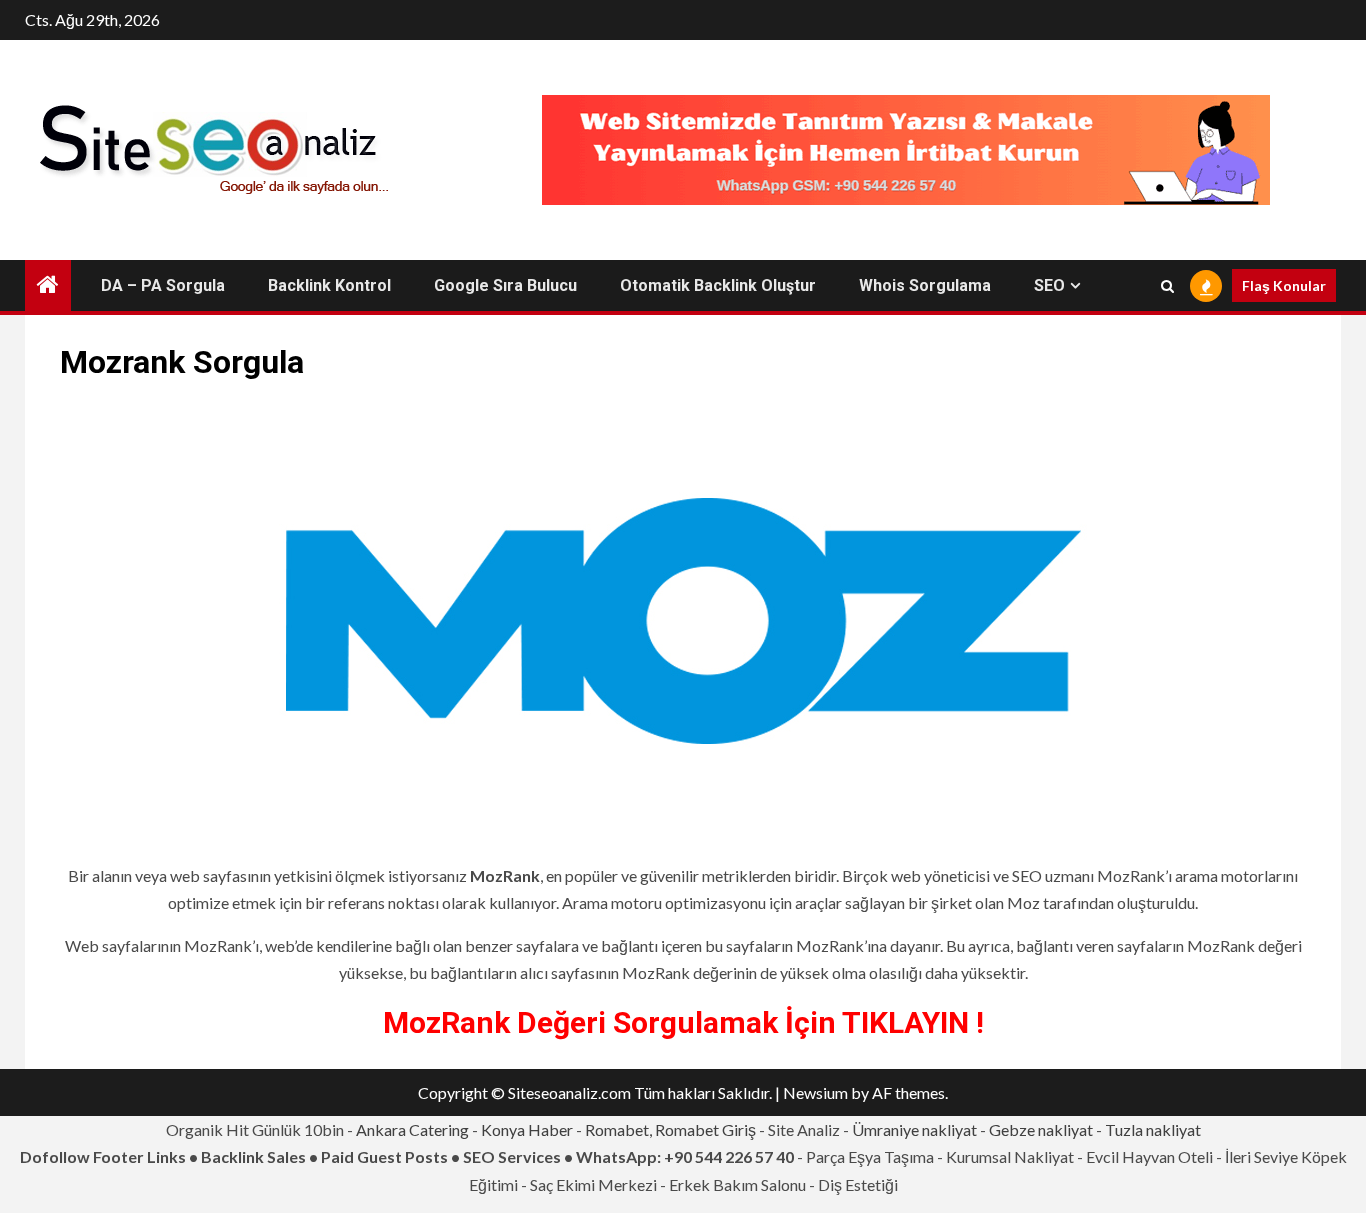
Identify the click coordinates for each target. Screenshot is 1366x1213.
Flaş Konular (1284, 285)
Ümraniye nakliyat (914, 1129)
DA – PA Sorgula (163, 285)
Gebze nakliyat (1041, 1129)
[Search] (1167, 286)
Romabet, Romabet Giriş (670, 1129)
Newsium (815, 1092)
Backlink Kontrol (329, 285)
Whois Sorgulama (925, 285)
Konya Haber (527, 1129)
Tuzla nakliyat (1153, 1129)
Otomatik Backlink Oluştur (718, 285)
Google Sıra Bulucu (505, 285)
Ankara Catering (412, 1129)
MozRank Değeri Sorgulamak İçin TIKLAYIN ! (683, 1022)
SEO (1049, 285)
